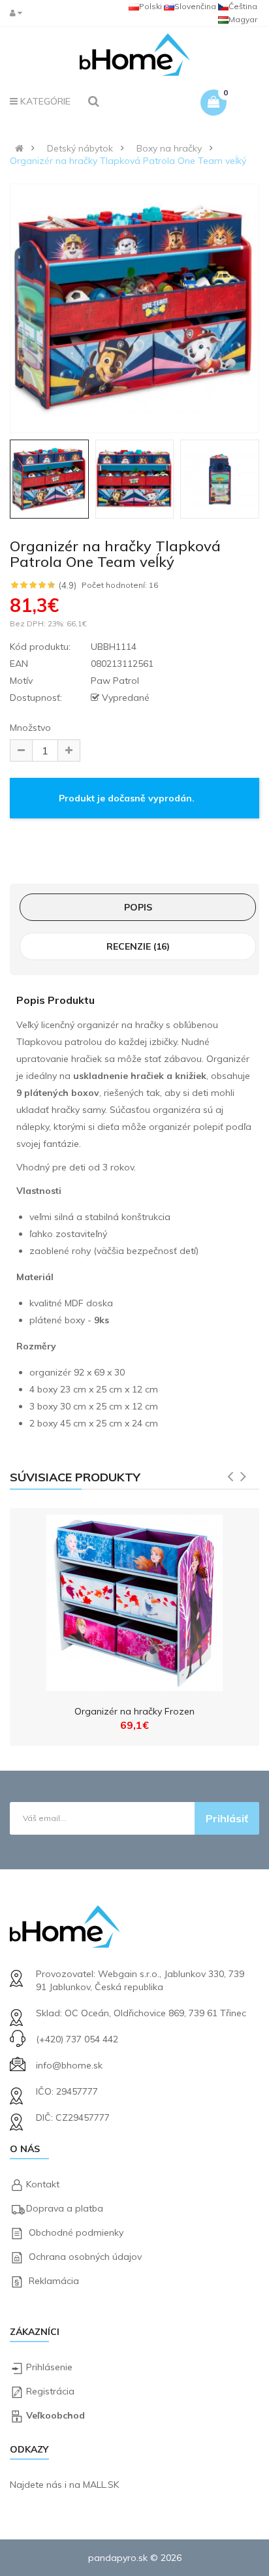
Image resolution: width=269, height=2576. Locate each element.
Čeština (243, 6)
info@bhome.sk (69, 2065)
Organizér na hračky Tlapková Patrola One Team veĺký (128, 161)
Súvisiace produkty (75, 1477)
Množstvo (30, 728)
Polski (150, 6)
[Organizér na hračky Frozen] (134, 1600)
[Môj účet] (19, 13)
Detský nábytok (80, 148)
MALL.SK (101, 2485)
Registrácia (50, 2391)
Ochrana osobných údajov (85, 2257)
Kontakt (43, 2184)
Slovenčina (195, 6)
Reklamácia (54, 2281)
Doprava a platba (65, 2208)
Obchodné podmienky (76, 2232)
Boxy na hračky (169, 148)
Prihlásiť (227, 1818)
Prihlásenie (49, 2367)
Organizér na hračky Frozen (134, 1711)
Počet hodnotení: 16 (120, 585)
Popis (138, 907)
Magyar (243, 19)
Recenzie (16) (138, 946)
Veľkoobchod (55, 2415)
